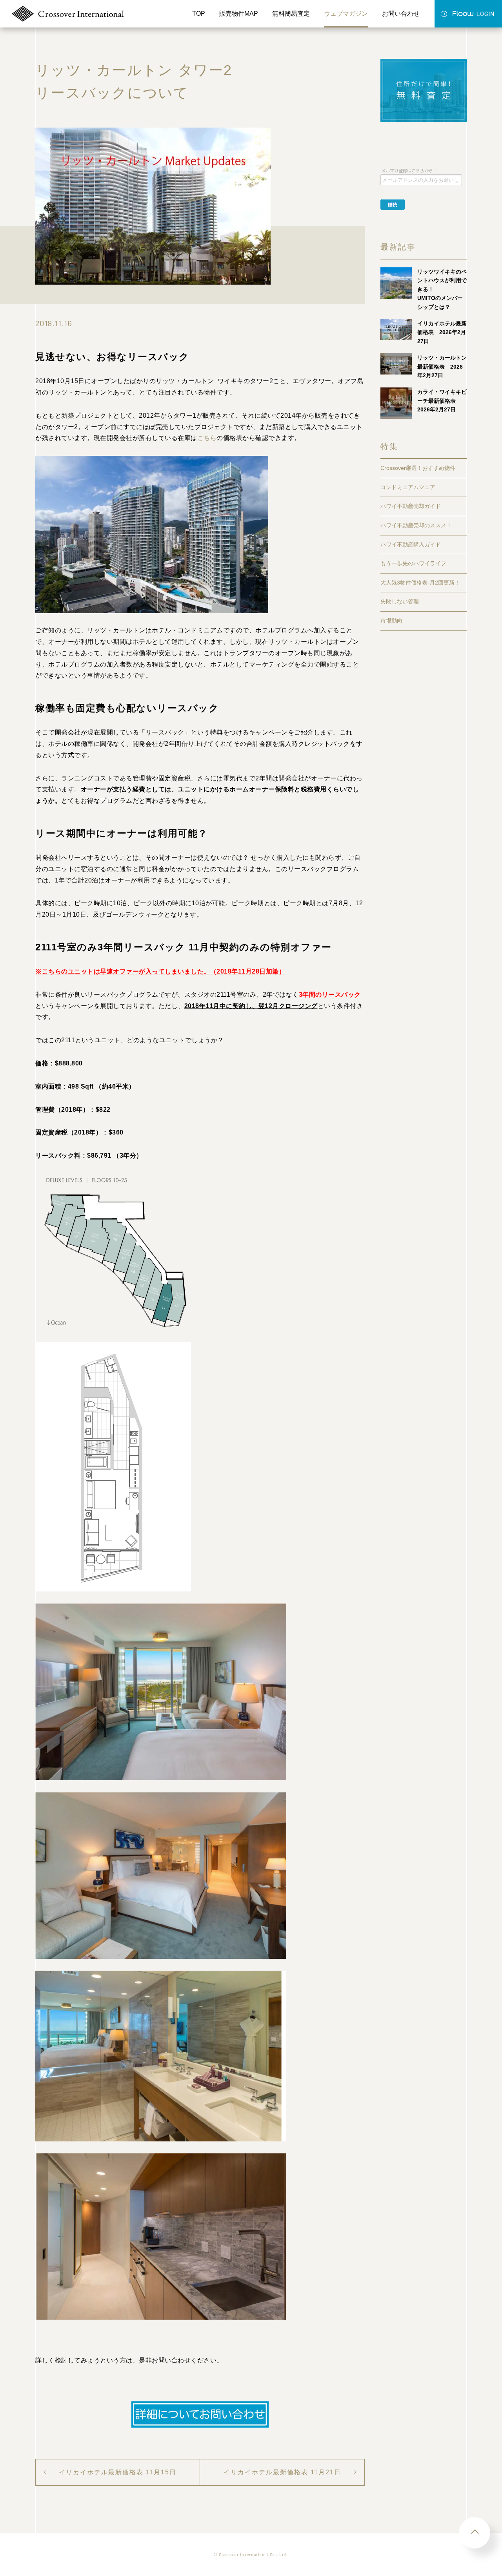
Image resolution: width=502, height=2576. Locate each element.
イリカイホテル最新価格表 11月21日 (282, 2472)
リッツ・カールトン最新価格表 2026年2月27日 (442, 366)
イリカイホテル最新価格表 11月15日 (118, 2472)
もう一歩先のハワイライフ (413, 563)
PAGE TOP (475, 2533)
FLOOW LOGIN (468, 14)
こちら (207, 438)
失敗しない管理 (400, 601)
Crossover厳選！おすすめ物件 (418, 468)
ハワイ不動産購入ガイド (411, 544)
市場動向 (391, 621)
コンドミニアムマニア (408, 487)
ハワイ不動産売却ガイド (411, 506)
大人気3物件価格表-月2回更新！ (420, 583)
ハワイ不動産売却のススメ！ (416, 525)
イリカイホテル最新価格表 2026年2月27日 (442, 332)
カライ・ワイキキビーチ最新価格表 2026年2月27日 (442, 401)
